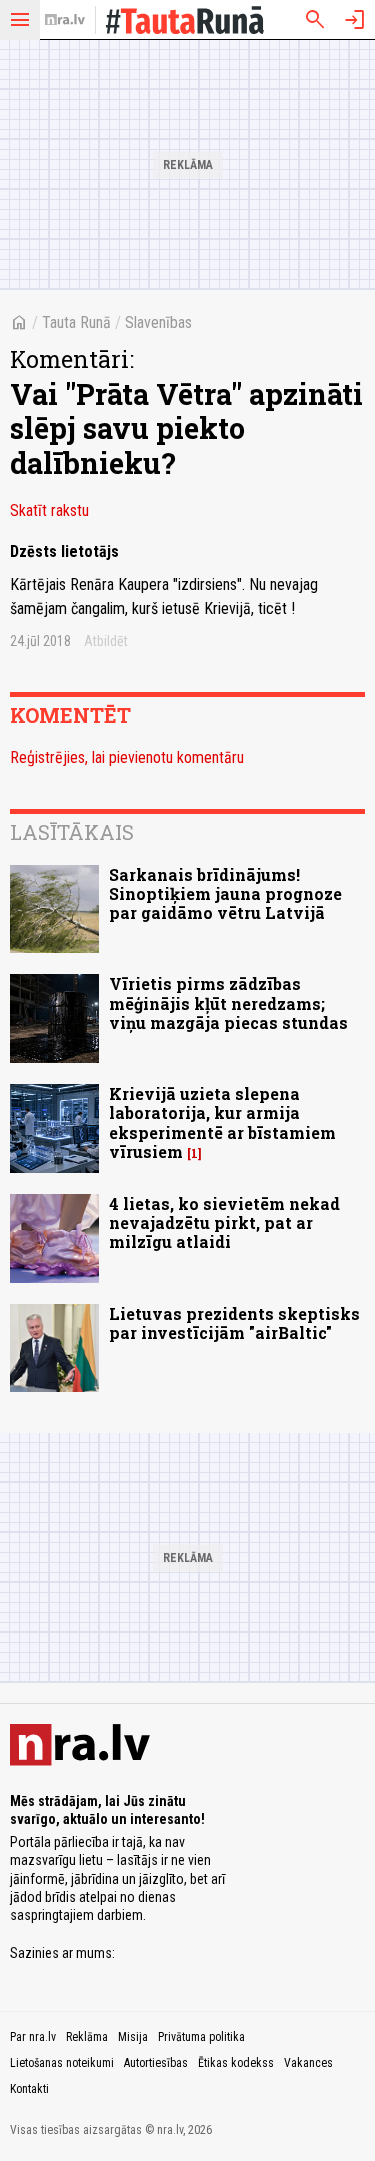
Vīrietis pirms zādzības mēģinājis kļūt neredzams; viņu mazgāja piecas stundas (228, 1002)
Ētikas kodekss (236, 2063)
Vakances (308, 2063)
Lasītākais (72, 832)
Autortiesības (156, 2063)
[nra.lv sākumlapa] (65, 20)
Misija (133, 2037)
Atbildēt (106, 641)
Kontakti (29, 2089)
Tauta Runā (76, 322)
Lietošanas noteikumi (62, 2063)
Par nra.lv (33, 2037)
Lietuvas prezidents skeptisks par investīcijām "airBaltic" (234, 1323)
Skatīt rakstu (49, 510)
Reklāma (87, 2037)
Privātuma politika (201, 2037)
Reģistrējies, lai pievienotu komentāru (127, 757)
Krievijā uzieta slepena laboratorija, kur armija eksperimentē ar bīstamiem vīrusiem (222, 1122)
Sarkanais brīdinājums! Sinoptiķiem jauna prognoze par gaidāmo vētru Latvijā (225, 893)
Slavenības (158, 322)
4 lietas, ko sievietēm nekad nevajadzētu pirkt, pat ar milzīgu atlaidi (224, 1222)
